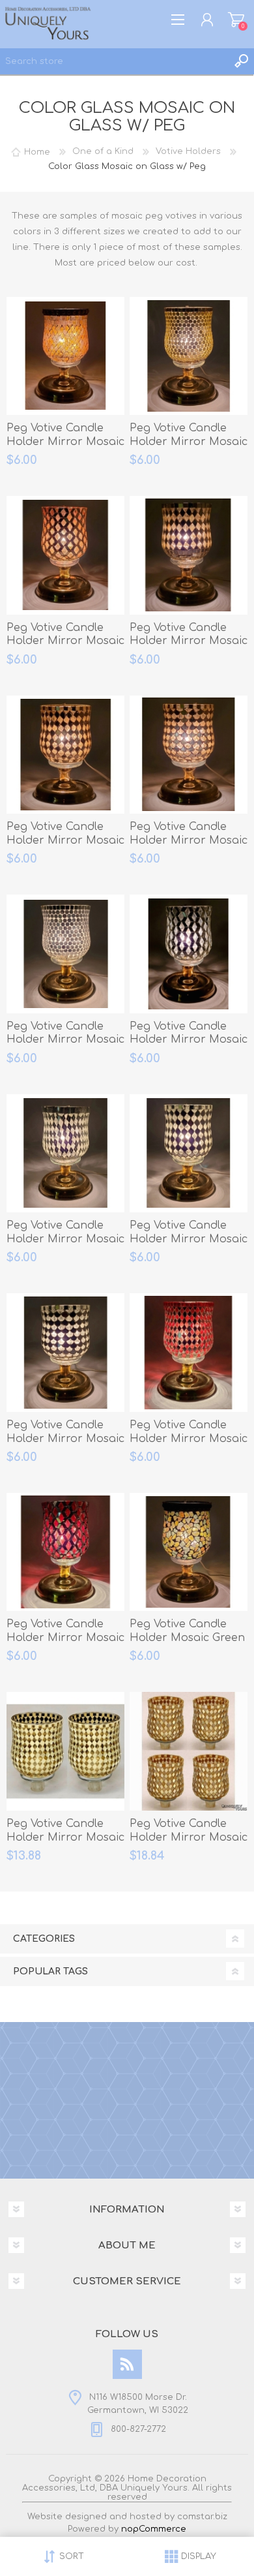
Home (37, 151)
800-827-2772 (138, 2429)
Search (241, 61)
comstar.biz (202, 2517)
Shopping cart (236, 20)
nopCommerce (154, 2529)
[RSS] (127, 2364)
